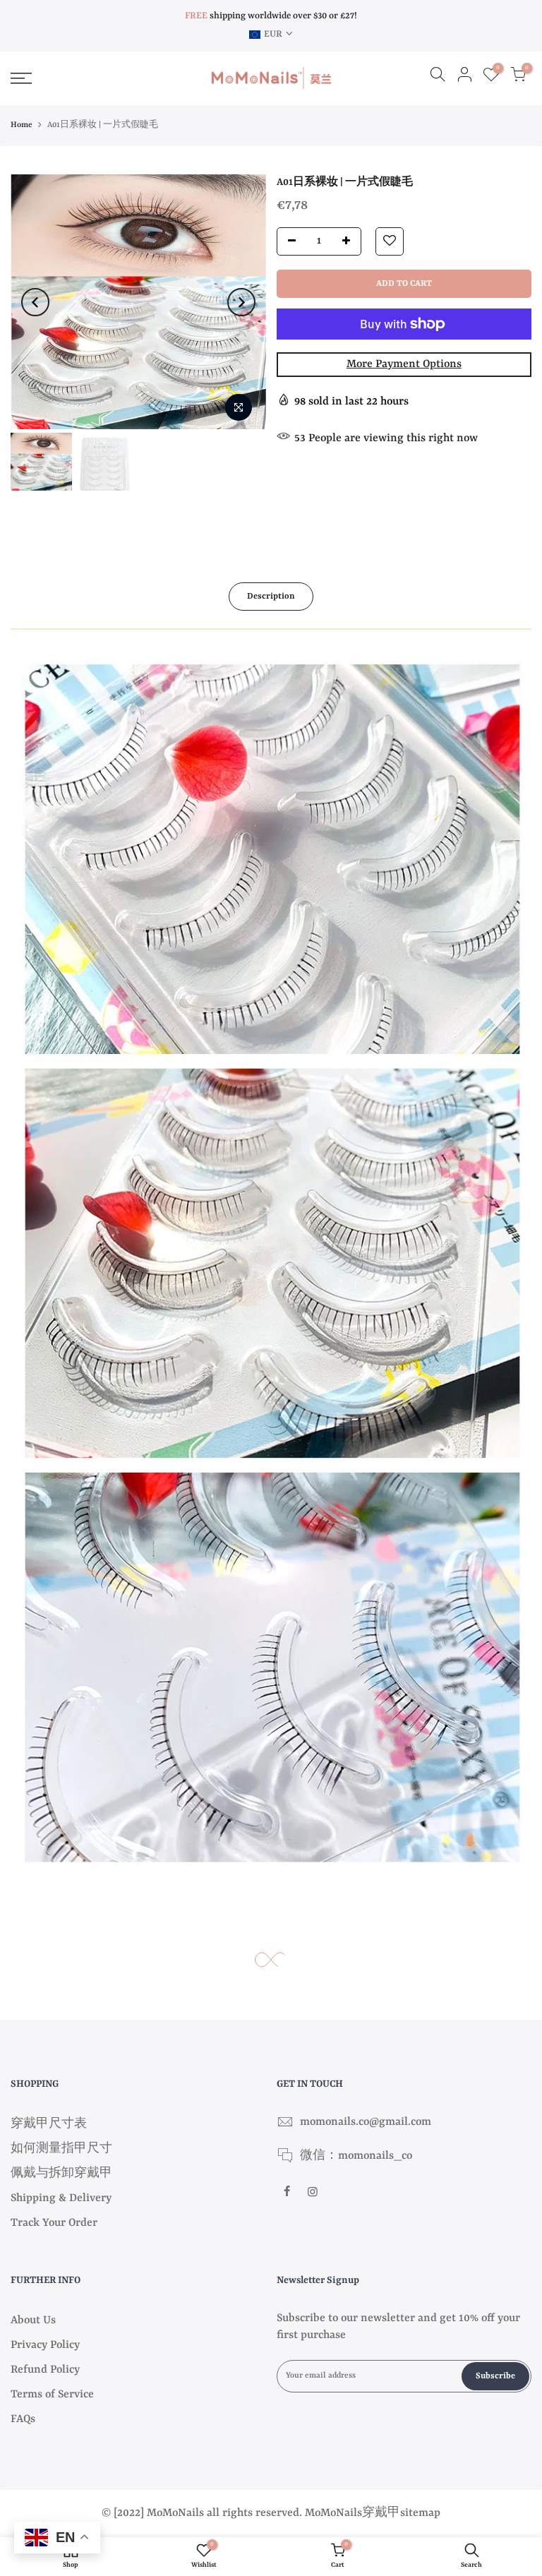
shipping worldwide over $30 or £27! (271, 16)
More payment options (404, 364)
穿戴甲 (381, 2513)
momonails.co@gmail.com (366, 2122)
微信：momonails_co (356, 2156)
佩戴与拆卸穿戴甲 (61, 2174)
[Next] (241, 302)
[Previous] (35, 302)
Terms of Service (52, 2395)
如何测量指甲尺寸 (61, 2149)
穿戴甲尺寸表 (49, 2124)
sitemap (420, 2513)
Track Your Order (54, 2223)
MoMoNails (333, 2513)
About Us (33, 2320)
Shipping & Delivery (61, 2198)
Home (22, 125)
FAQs (23, 2419)
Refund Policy (45, 2370)
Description (271, 597)
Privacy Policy (45, 2345)
